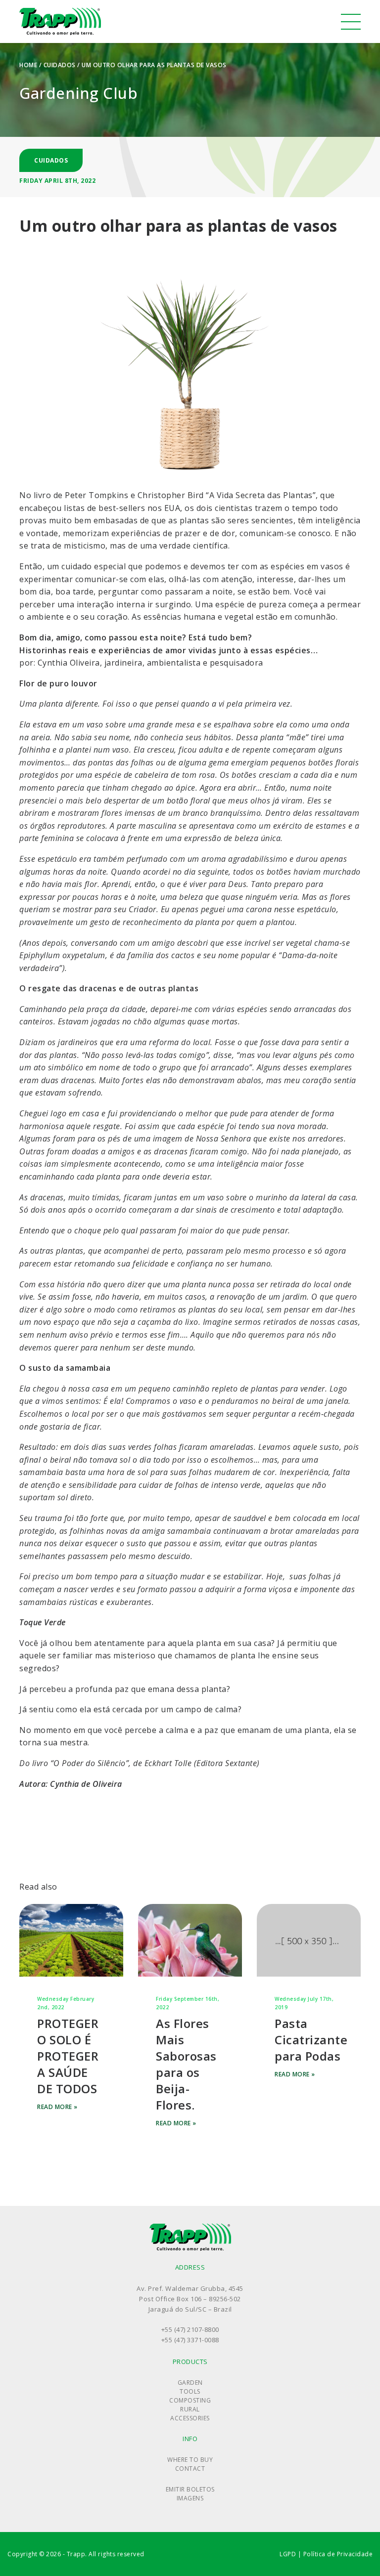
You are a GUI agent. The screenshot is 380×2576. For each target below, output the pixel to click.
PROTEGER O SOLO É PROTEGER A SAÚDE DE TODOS (68, 2056)
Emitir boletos (190, 2489)
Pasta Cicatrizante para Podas (311, 2040)
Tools (190, 2391)
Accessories (190, 2418)
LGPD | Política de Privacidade (326, 2554)
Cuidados (60, 65)
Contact (190, 2469)
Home (28, 65)
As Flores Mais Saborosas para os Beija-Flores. (186, 2064)
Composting (190, 2400)
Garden (190, 2383)
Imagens (190, 2498)
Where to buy (190, 2460)
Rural (190, 2409)
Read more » (57, 2107)
